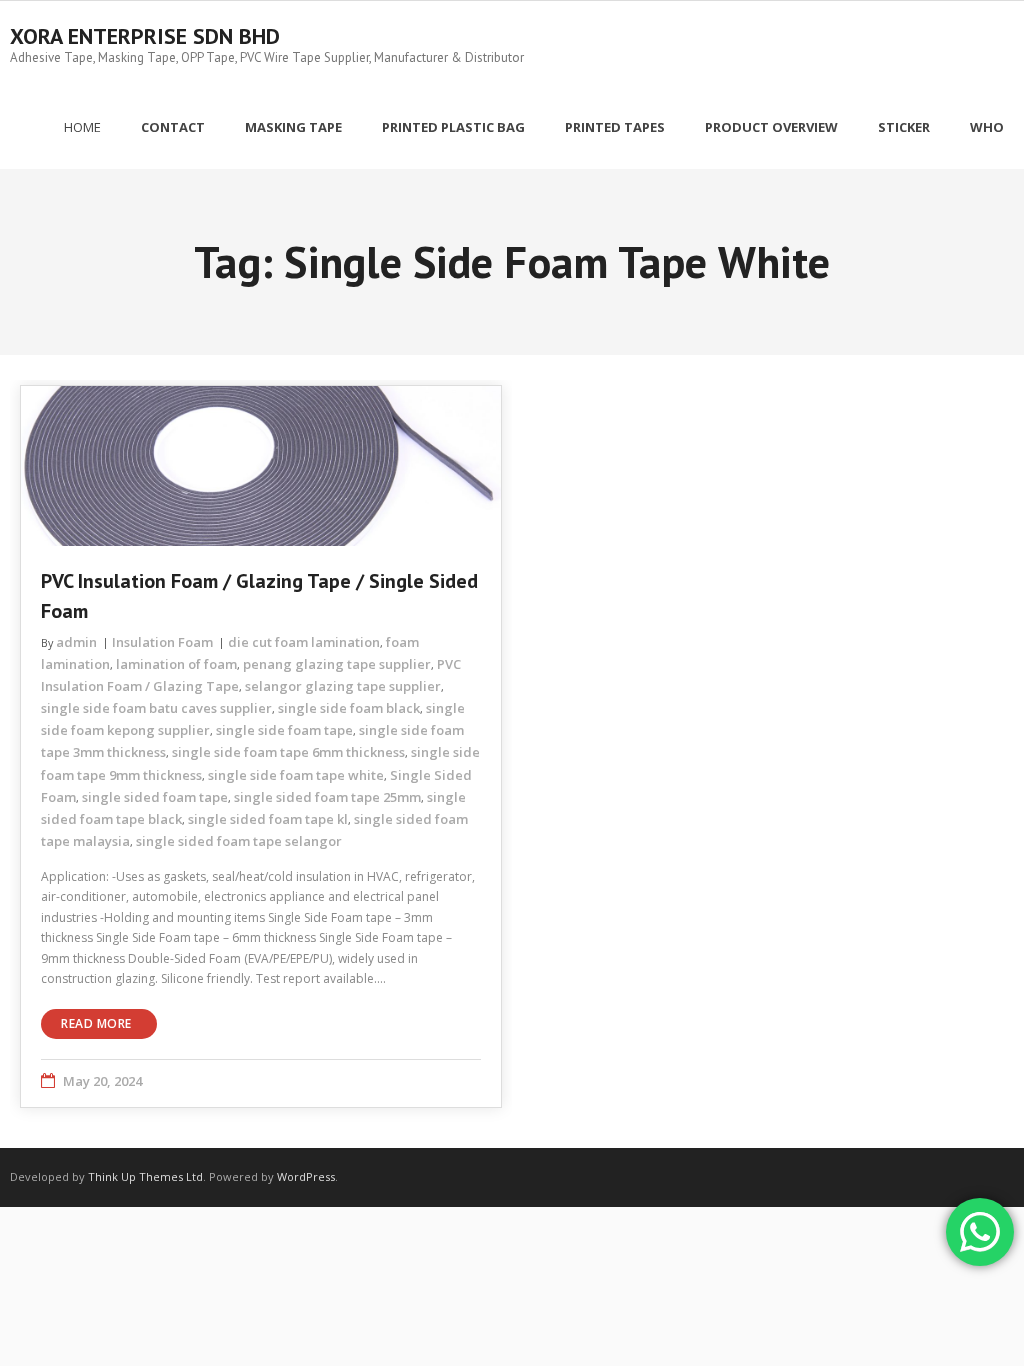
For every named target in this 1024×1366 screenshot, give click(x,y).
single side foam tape (284, 730)
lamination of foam (176, 664)
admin (76, 642)
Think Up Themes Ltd (145, 1176)
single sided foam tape (155, 797)
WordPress (306, 1176)
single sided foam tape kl (268, 819)
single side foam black (349, 708)
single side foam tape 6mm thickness (288, 752)
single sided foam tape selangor (239, 841)
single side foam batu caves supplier (156, 708)
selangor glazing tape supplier (343, 686)
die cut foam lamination (304, 642)
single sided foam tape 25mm (327, 797)
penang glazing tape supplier (337, 664)
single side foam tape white (296, 775)
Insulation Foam (162, 642)
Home (82, 127)
